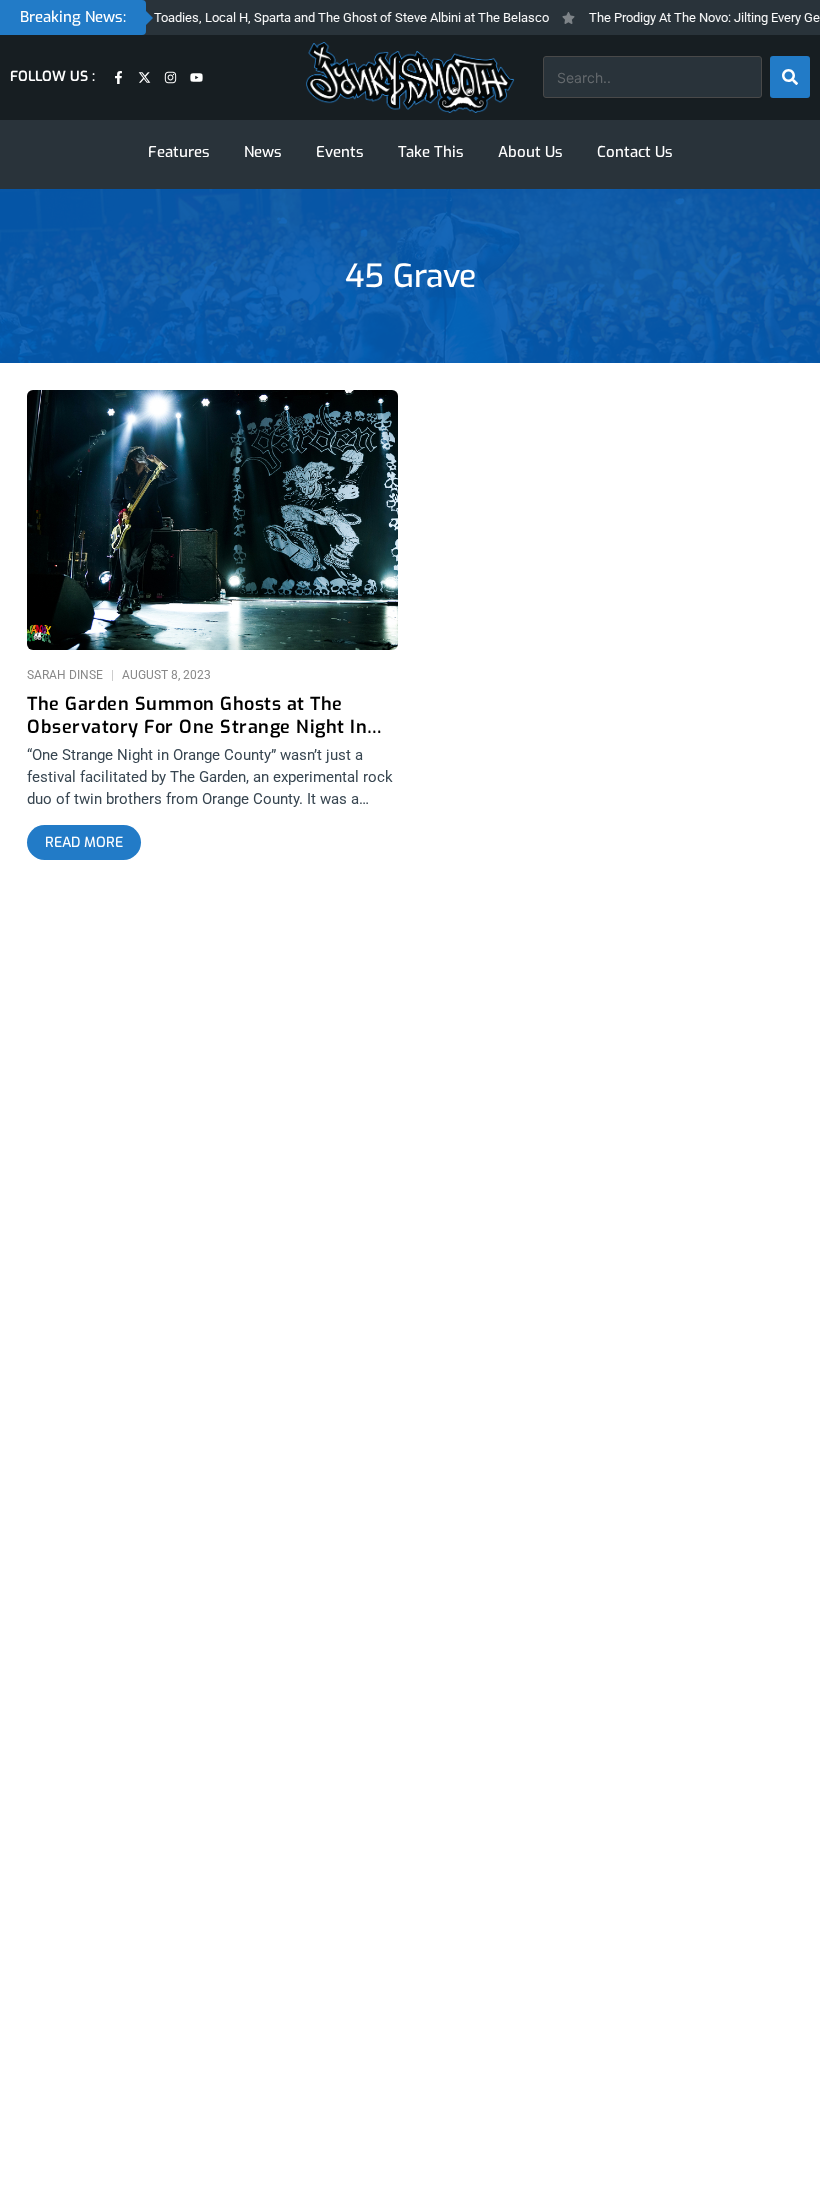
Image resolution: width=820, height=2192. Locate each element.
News (263, 152)
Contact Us (635, 152)
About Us (530, 152)
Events (340, 152)
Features (179, 152)
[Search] (790, 77)
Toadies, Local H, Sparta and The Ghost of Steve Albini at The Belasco (332, 17)
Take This (431, 152)
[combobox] (652, 77)
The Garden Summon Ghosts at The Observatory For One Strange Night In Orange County (197, 716)
